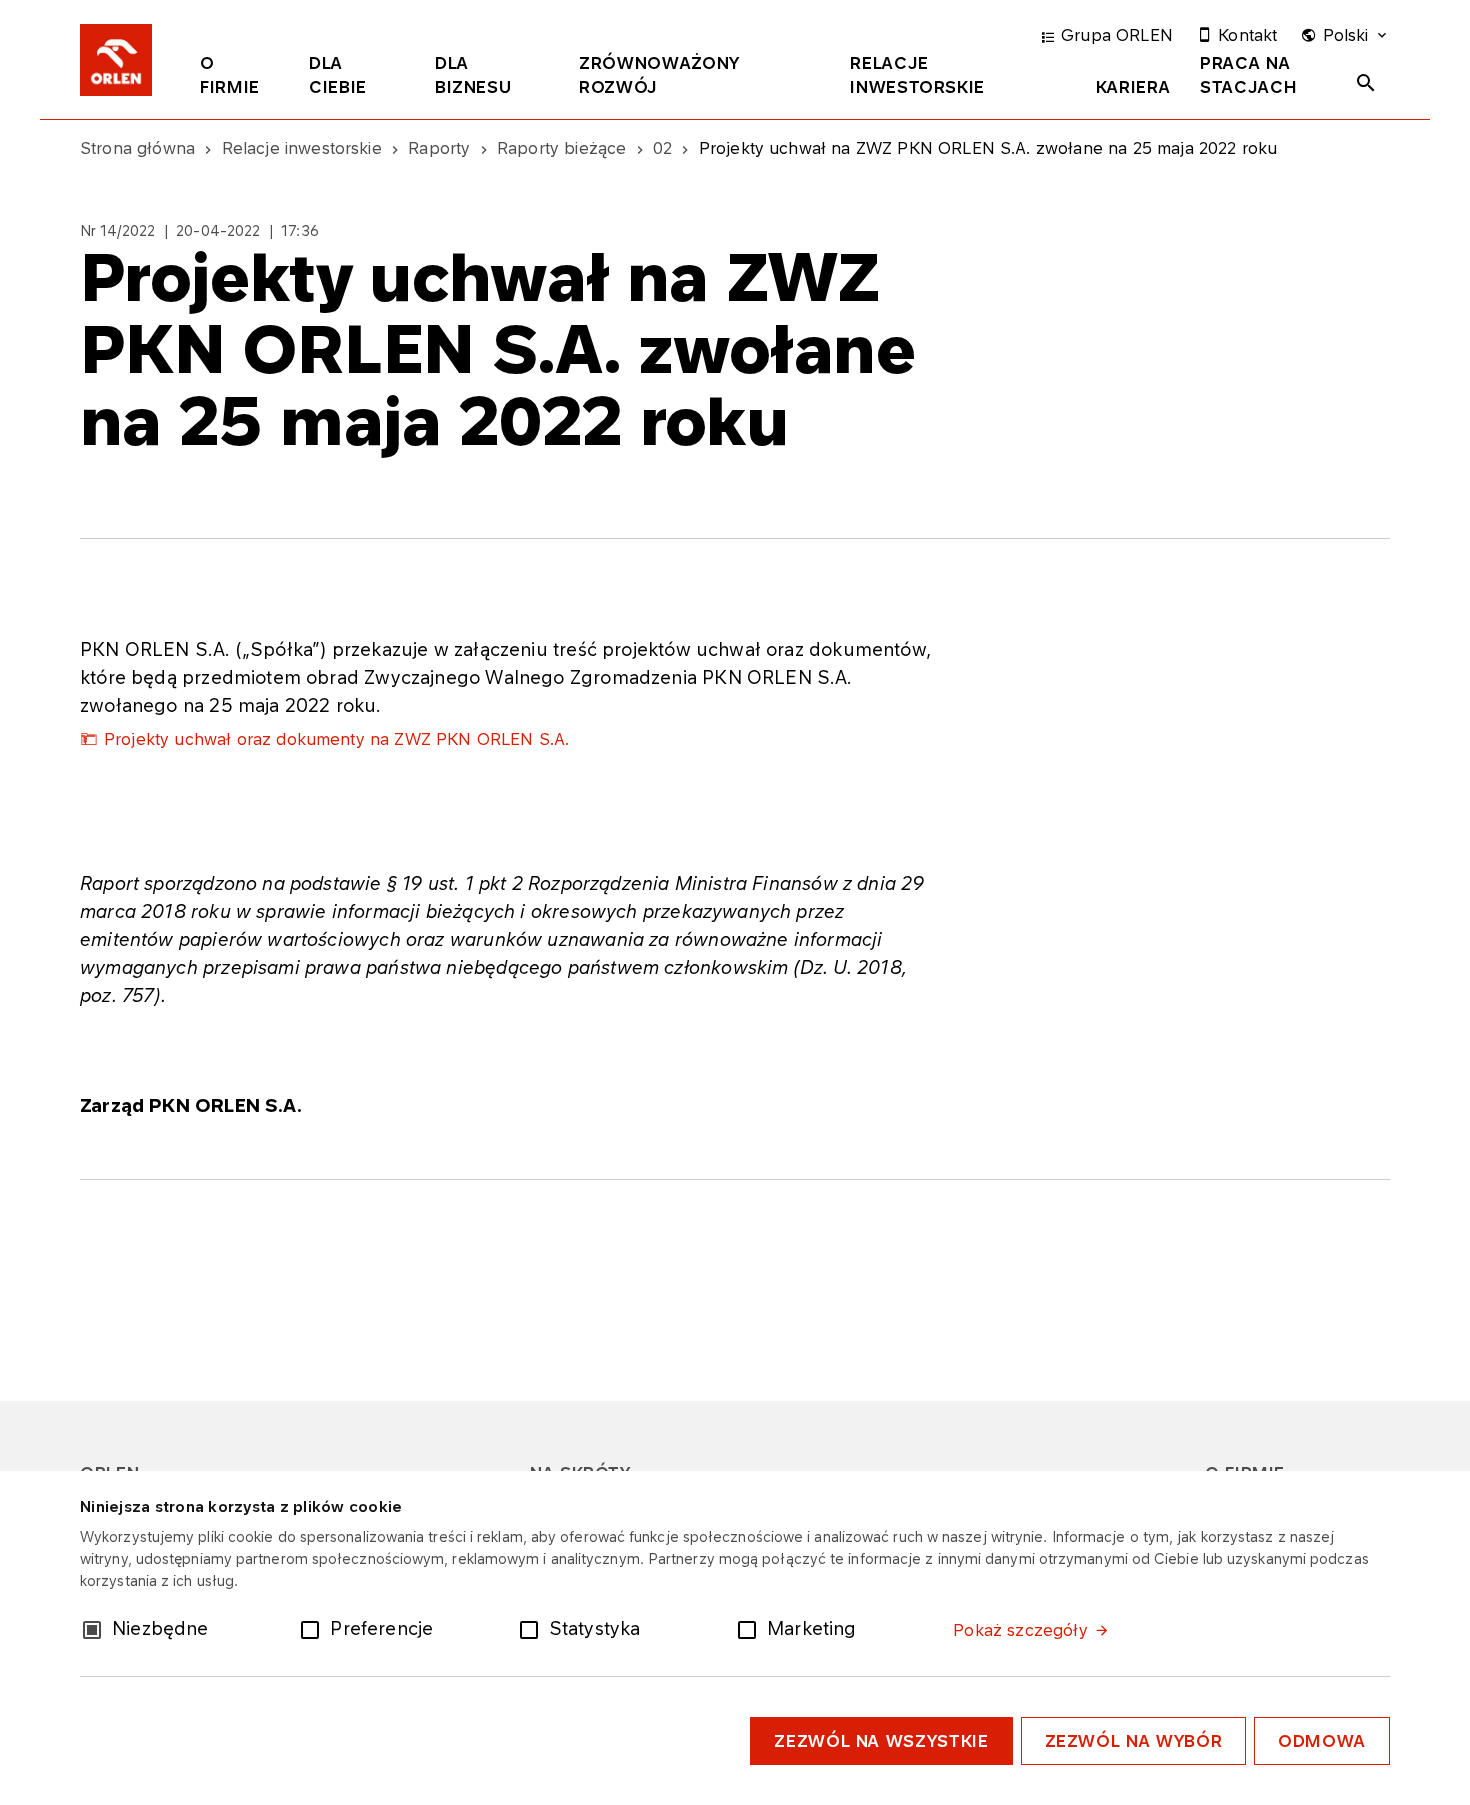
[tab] (239, 79)
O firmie (230, 75)
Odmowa (1322, 1741)
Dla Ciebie (338, 75)
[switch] (314, 1628)
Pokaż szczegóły (1020, 1630)
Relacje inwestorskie (917, 75)
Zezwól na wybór (1134, 1741)
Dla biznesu (473, 75)
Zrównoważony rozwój (659, 75)
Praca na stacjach (1248, 75)
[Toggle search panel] (1366, 83)
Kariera (1133, 87)
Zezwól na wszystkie (881, 1741)
